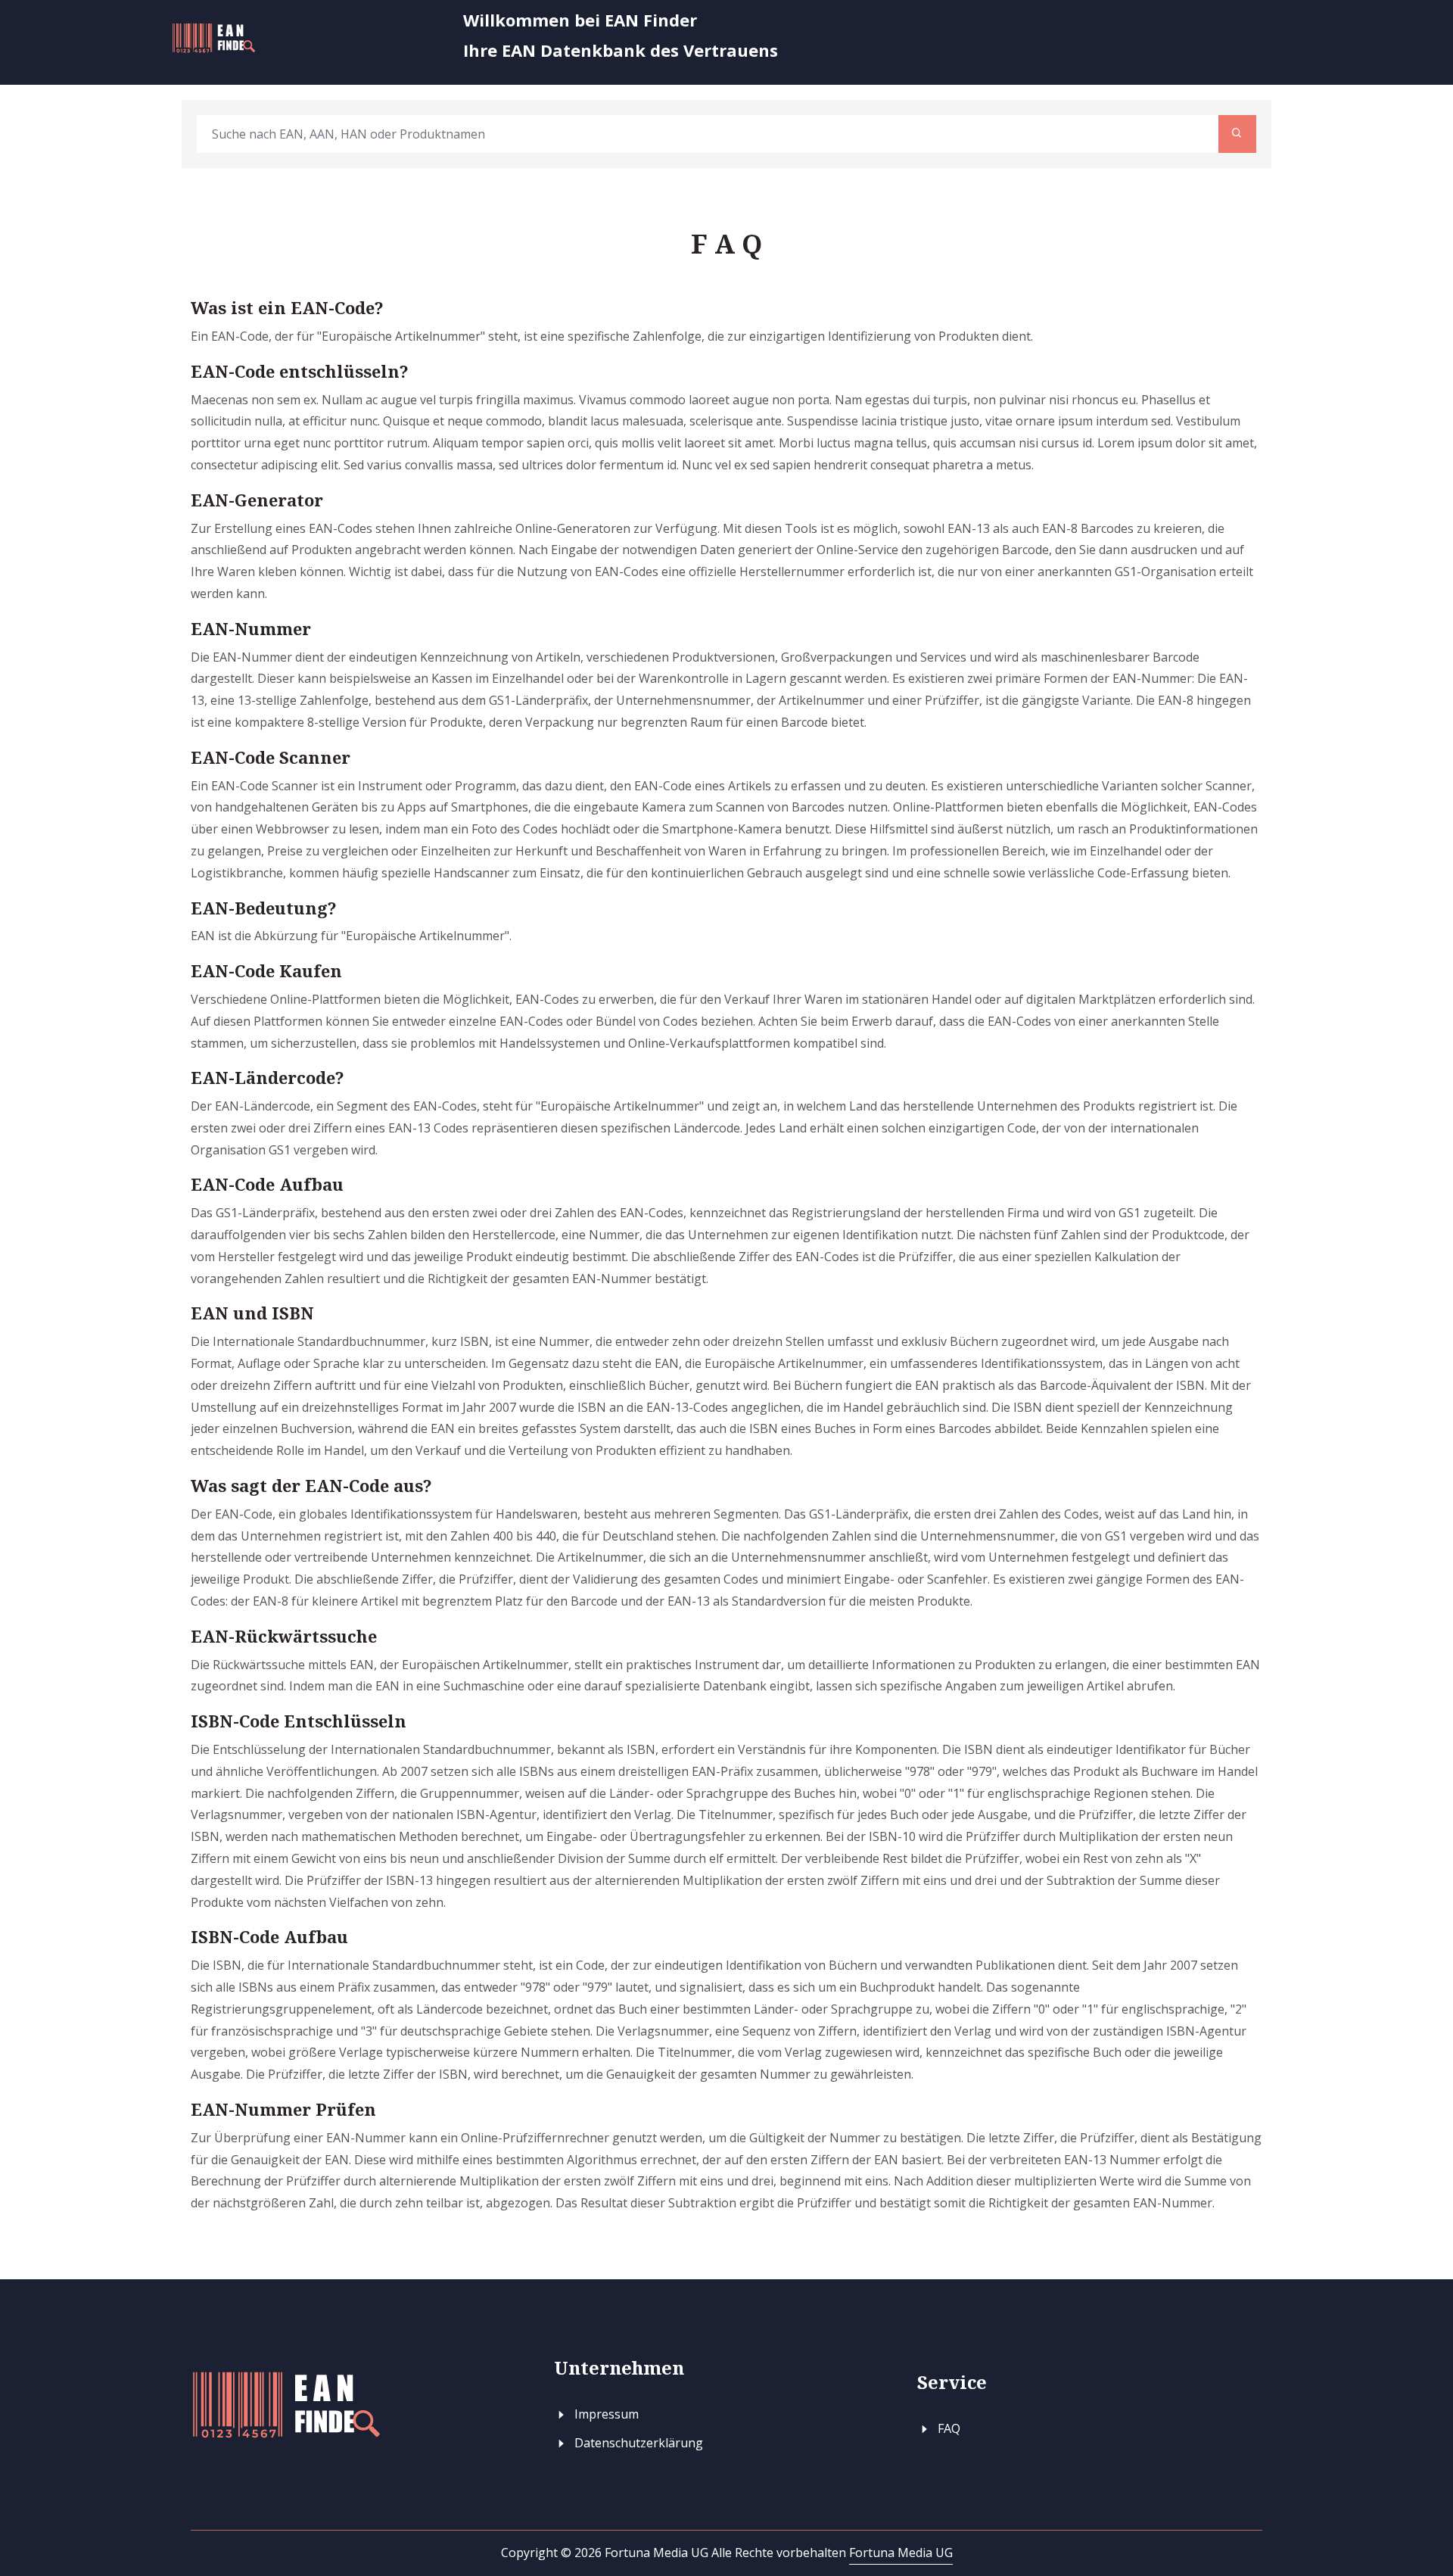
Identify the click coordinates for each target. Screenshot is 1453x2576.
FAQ (947, 2428)
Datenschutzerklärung (637, 2443)
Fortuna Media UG (901, 2553)
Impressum (605, 2414)
